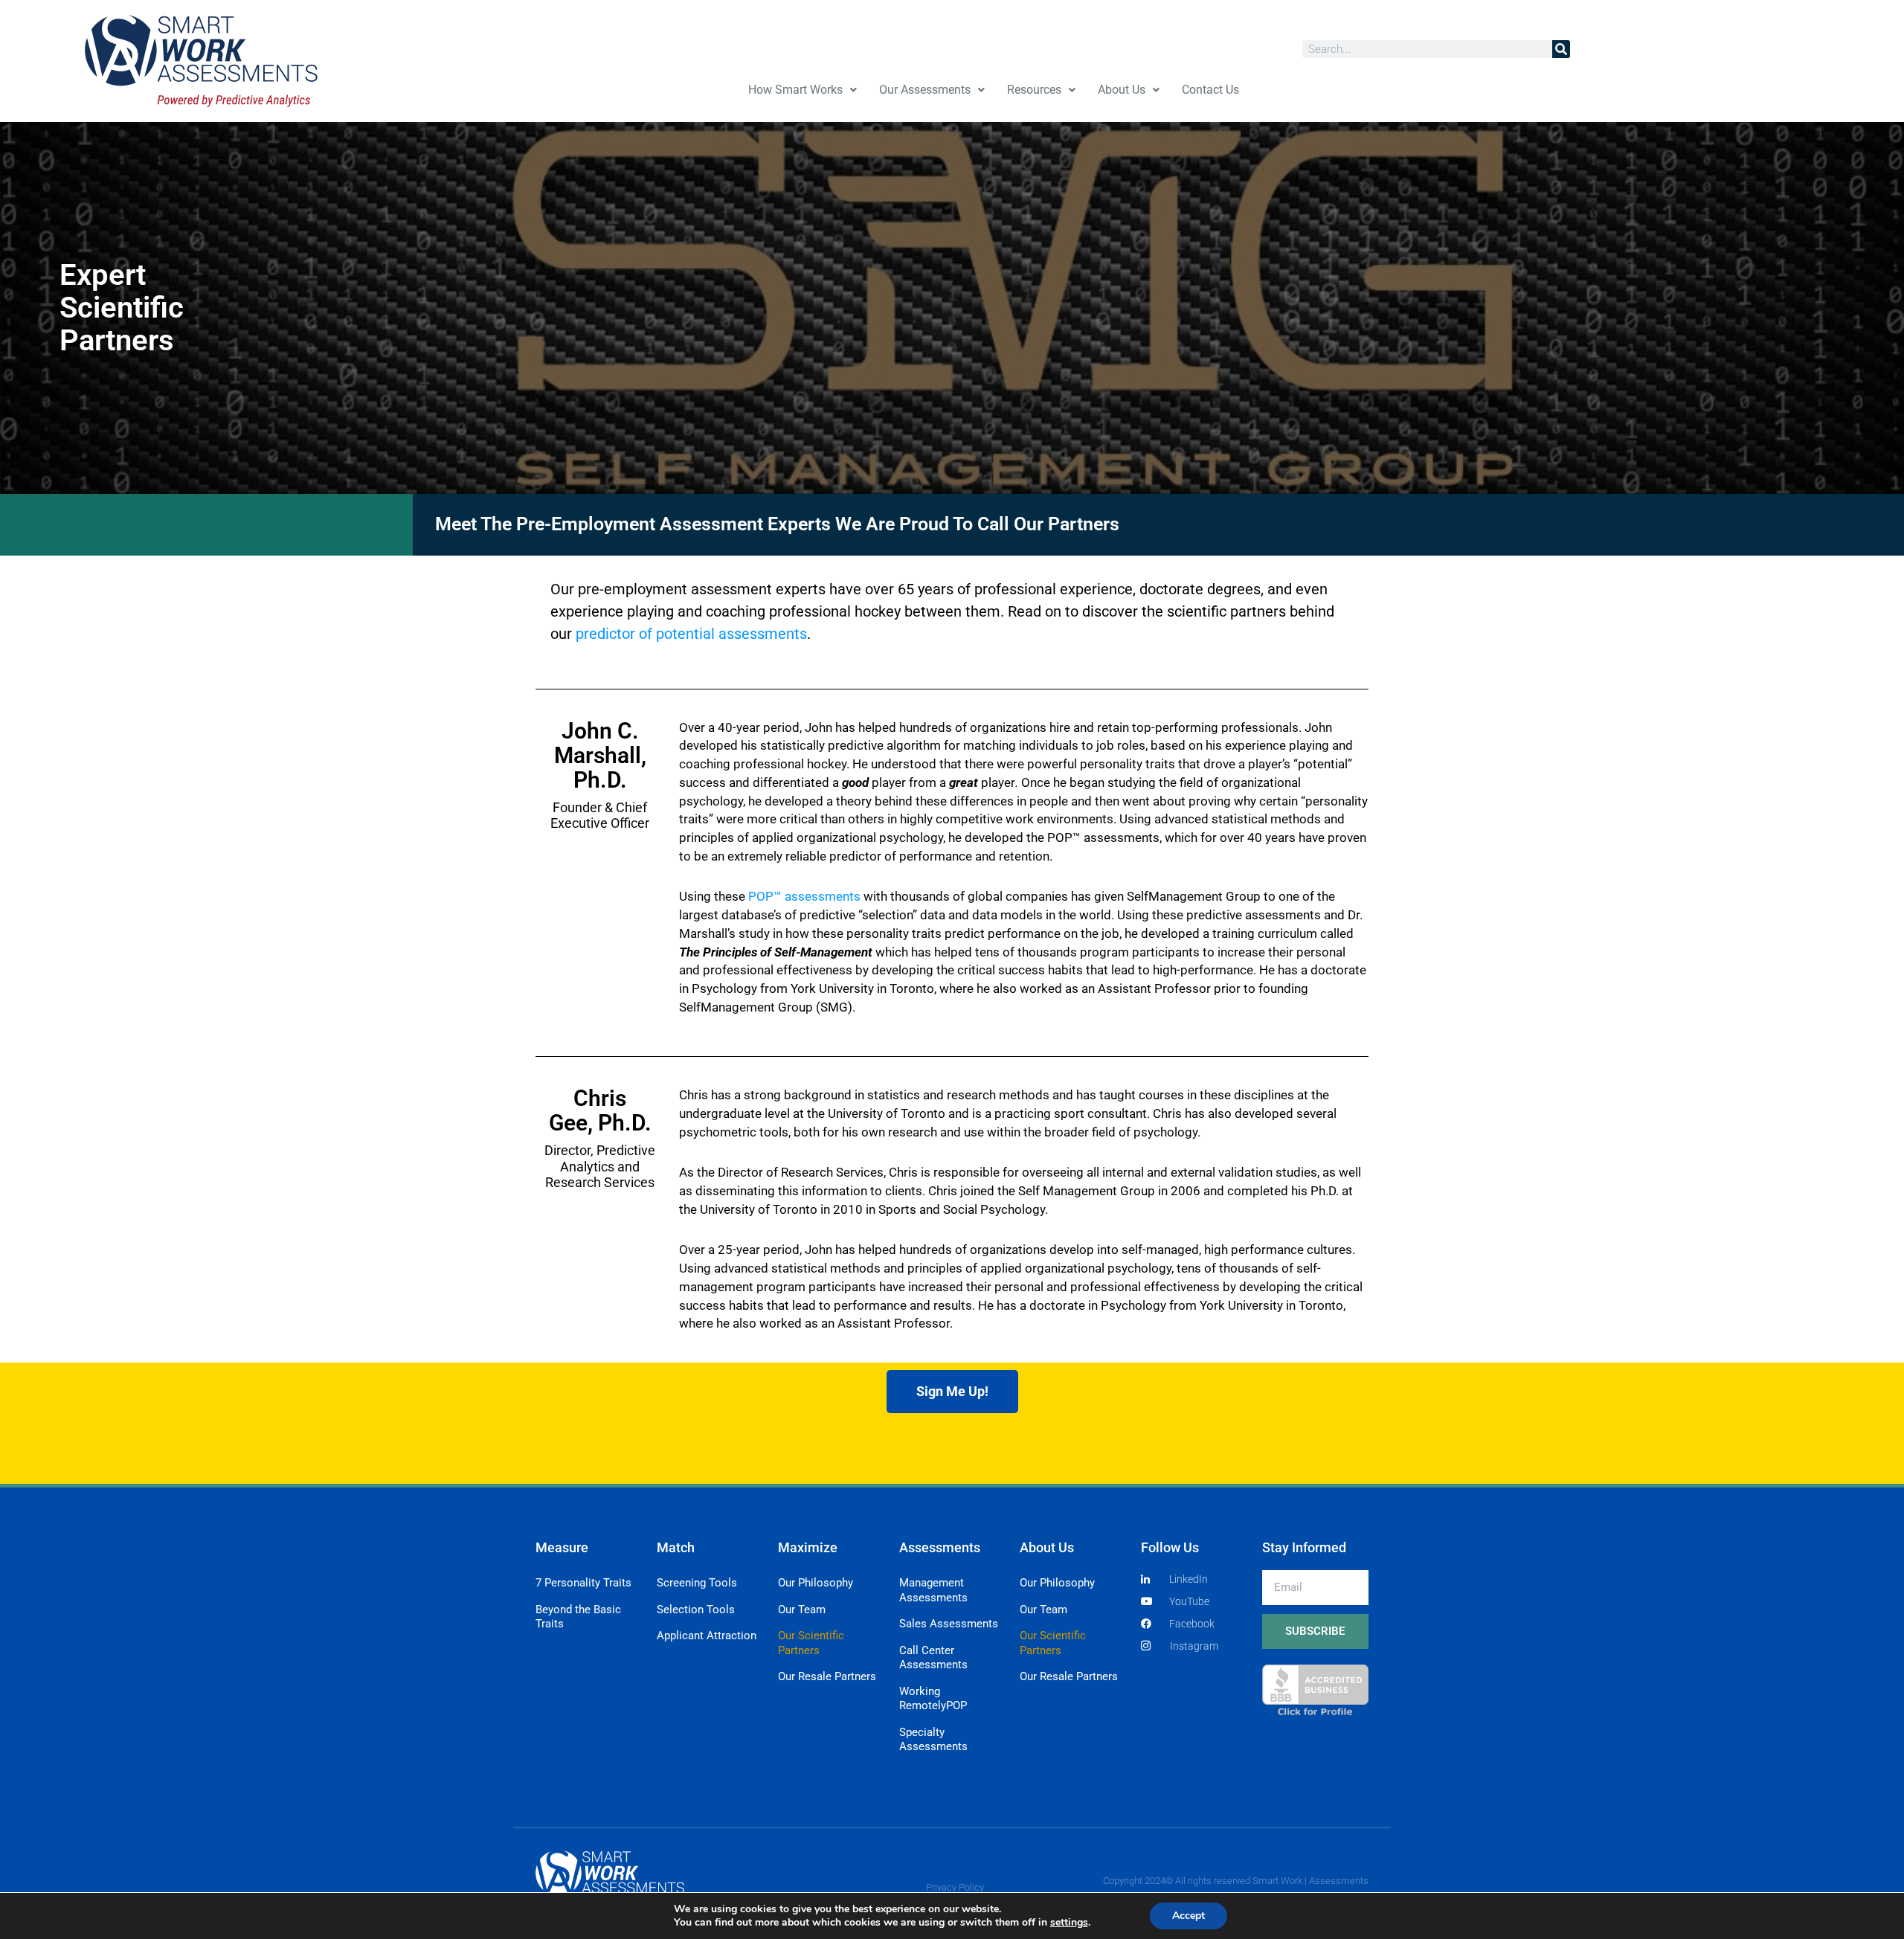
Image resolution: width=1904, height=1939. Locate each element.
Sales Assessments (949, 1624)
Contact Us (1210, 90)
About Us (1122, 90)
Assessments (940, 1547)
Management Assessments (933, 1590)
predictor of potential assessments (691, 634)
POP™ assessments (804, 896)
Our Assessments (925, 90)
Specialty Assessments (933, 1740)
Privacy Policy (955, 1887)
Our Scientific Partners (811, 1643)
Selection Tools (696, 1610)
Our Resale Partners (827, 1676)
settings (1069, 1923)
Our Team (802, 1610)
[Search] (1561, 49)
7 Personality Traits (583, 1583)
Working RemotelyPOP (933, 1699)
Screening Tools (697, 1583)
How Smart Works (795, 90)
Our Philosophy (816, 1583)
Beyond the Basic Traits (578, 1617)
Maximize (808, 1547)
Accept (1189, 1916)
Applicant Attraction (707, 1636)
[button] (803, 90)
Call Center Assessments (933, 1658)
